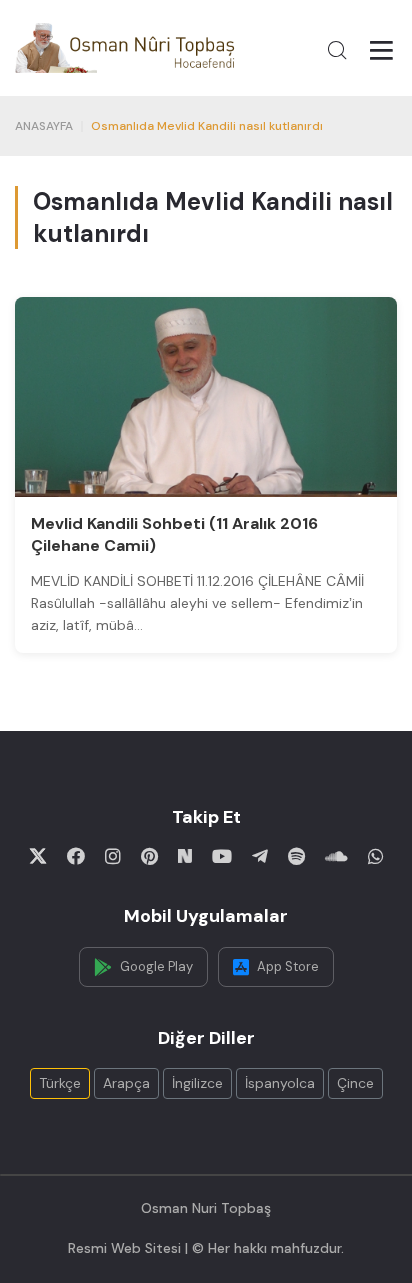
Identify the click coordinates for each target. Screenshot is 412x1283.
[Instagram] (113, 856)
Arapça (126, 1083)
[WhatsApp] (376, 856)
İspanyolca (280, 1083)
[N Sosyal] (185, 856)
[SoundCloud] (336, 856)
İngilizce (197, 1083)
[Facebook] (76, 856)
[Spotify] (296, 856)
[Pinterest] (149, 856)
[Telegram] (260, 856)
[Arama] (337, 50)
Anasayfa (44, 126)
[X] (38, 856)
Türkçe (60, 1083)
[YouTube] (222, 856)
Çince (355, 1083)
